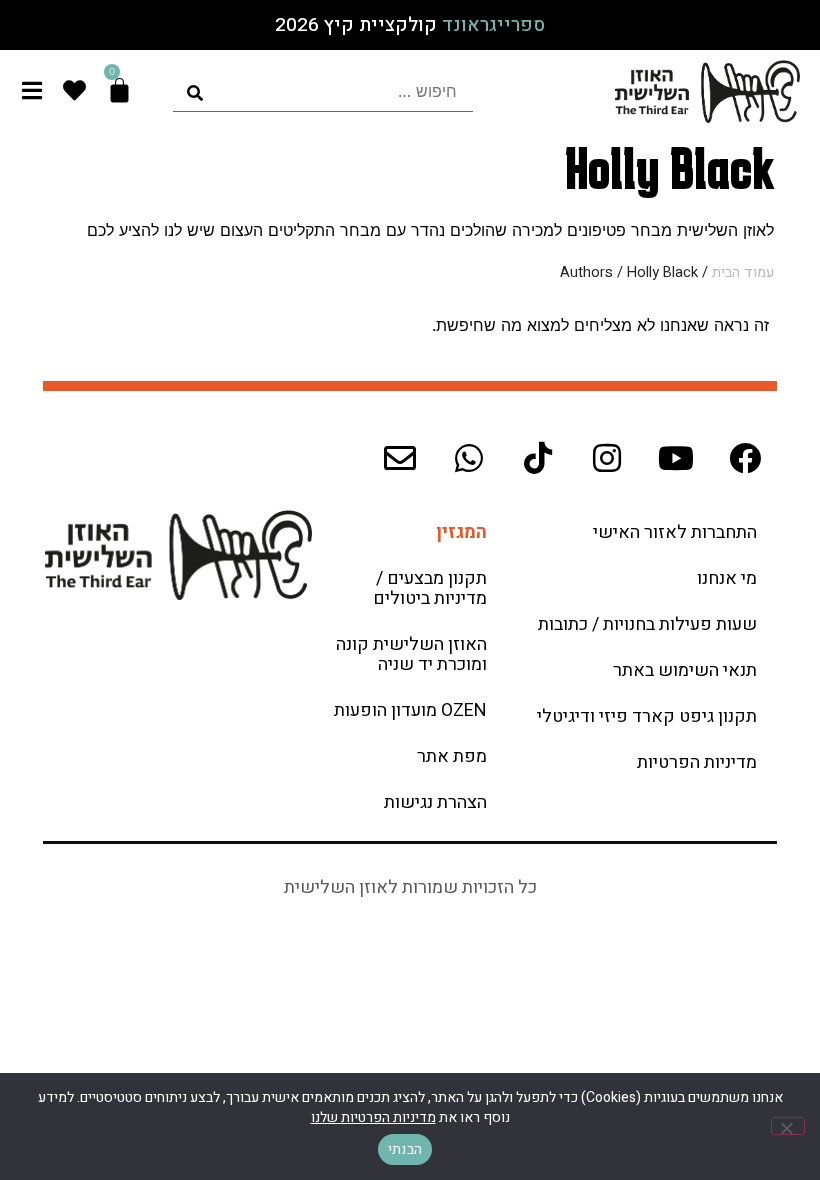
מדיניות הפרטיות (697, 762)
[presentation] (323, 91)
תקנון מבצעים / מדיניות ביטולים (430, 588)
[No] (788, 1126)
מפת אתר (452, 756)
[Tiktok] (538, 458)
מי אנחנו (727, 578)
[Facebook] (745, 458)
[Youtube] (676, 458)
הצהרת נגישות (435, 802)
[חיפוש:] (323, 91)
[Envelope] (400, 458)
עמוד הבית (743, 272)
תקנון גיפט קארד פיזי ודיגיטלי (647, 716)
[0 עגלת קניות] (119, 90)
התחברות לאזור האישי (675, 532)
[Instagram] (607, 458)
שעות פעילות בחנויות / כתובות (647, 624)
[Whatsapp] (469, 458)
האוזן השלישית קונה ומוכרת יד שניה (411, 654)
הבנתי (405, 1149)
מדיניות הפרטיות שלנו (373, 1117)
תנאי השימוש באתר (685, 670)
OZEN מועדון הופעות (410, 710)
